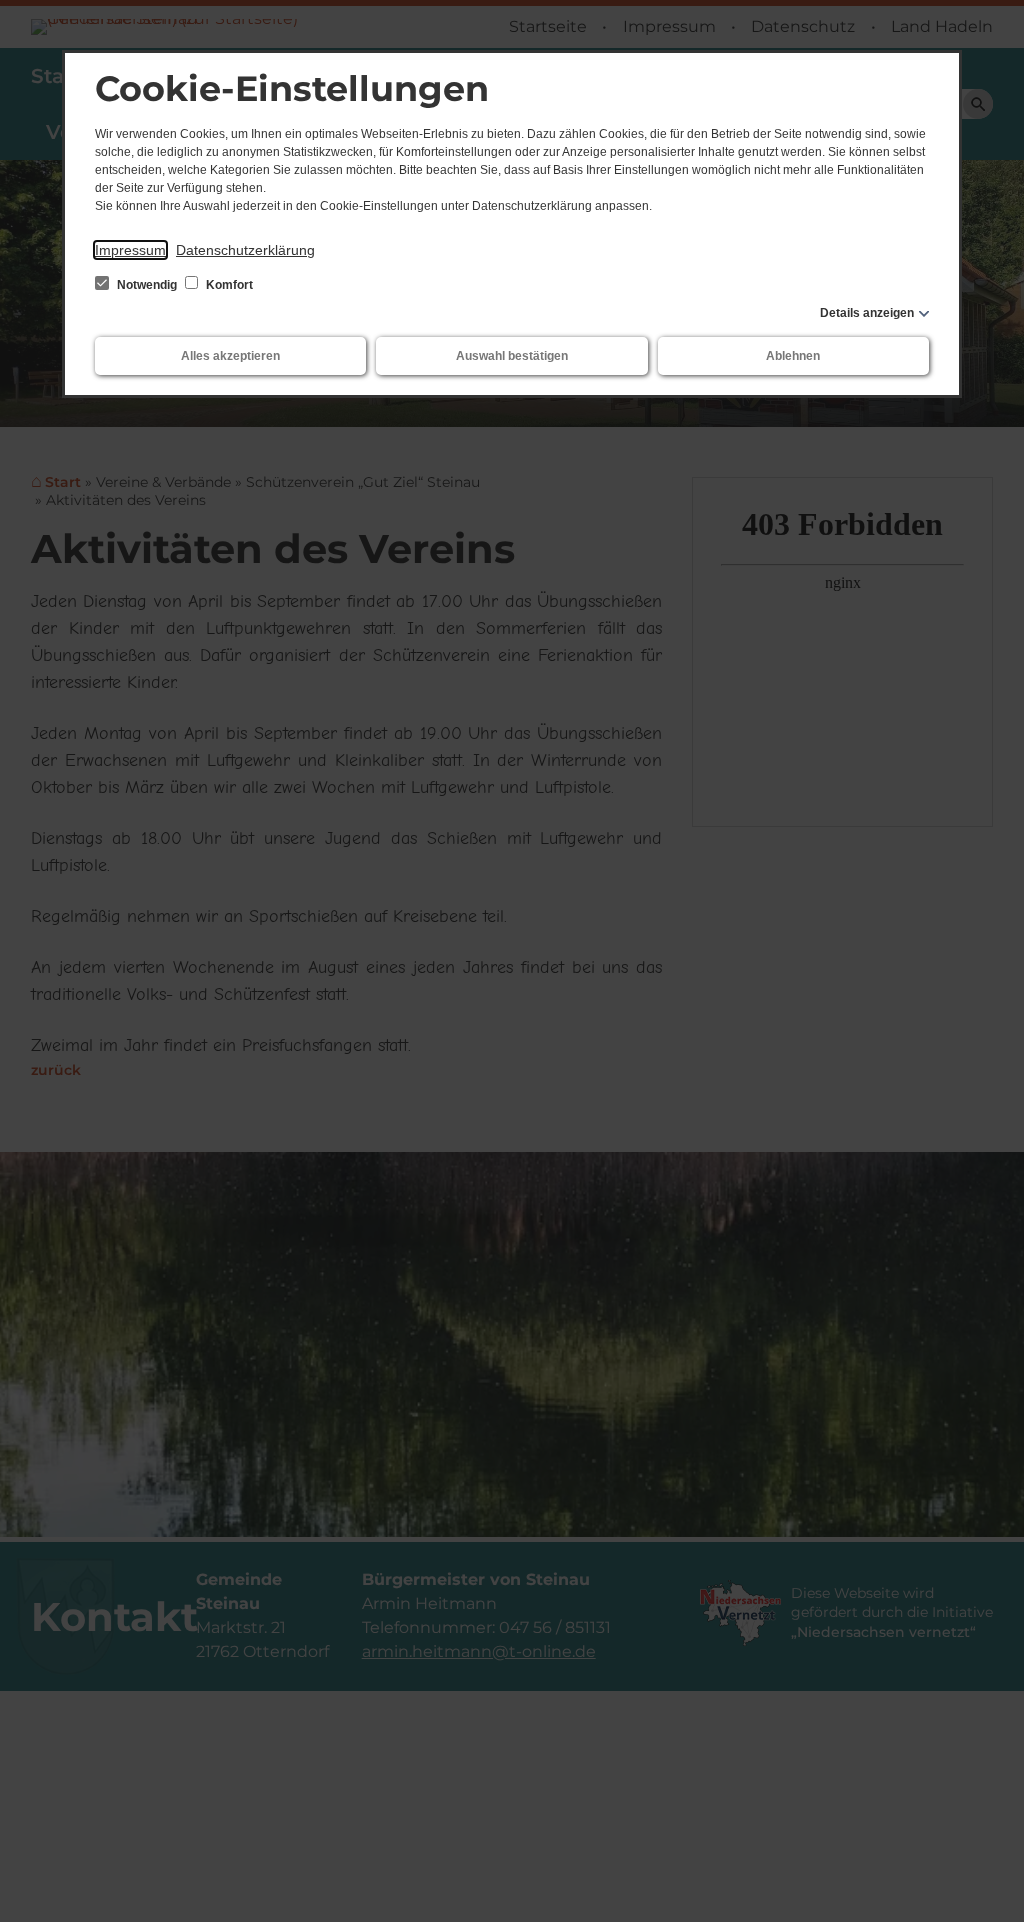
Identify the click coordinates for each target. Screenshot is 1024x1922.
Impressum (130, 250)
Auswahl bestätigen (512, 356)
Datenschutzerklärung (245, 250)
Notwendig (147, 285)
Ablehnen (793, 356)
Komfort (228, 285)
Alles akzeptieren (230, 356)
